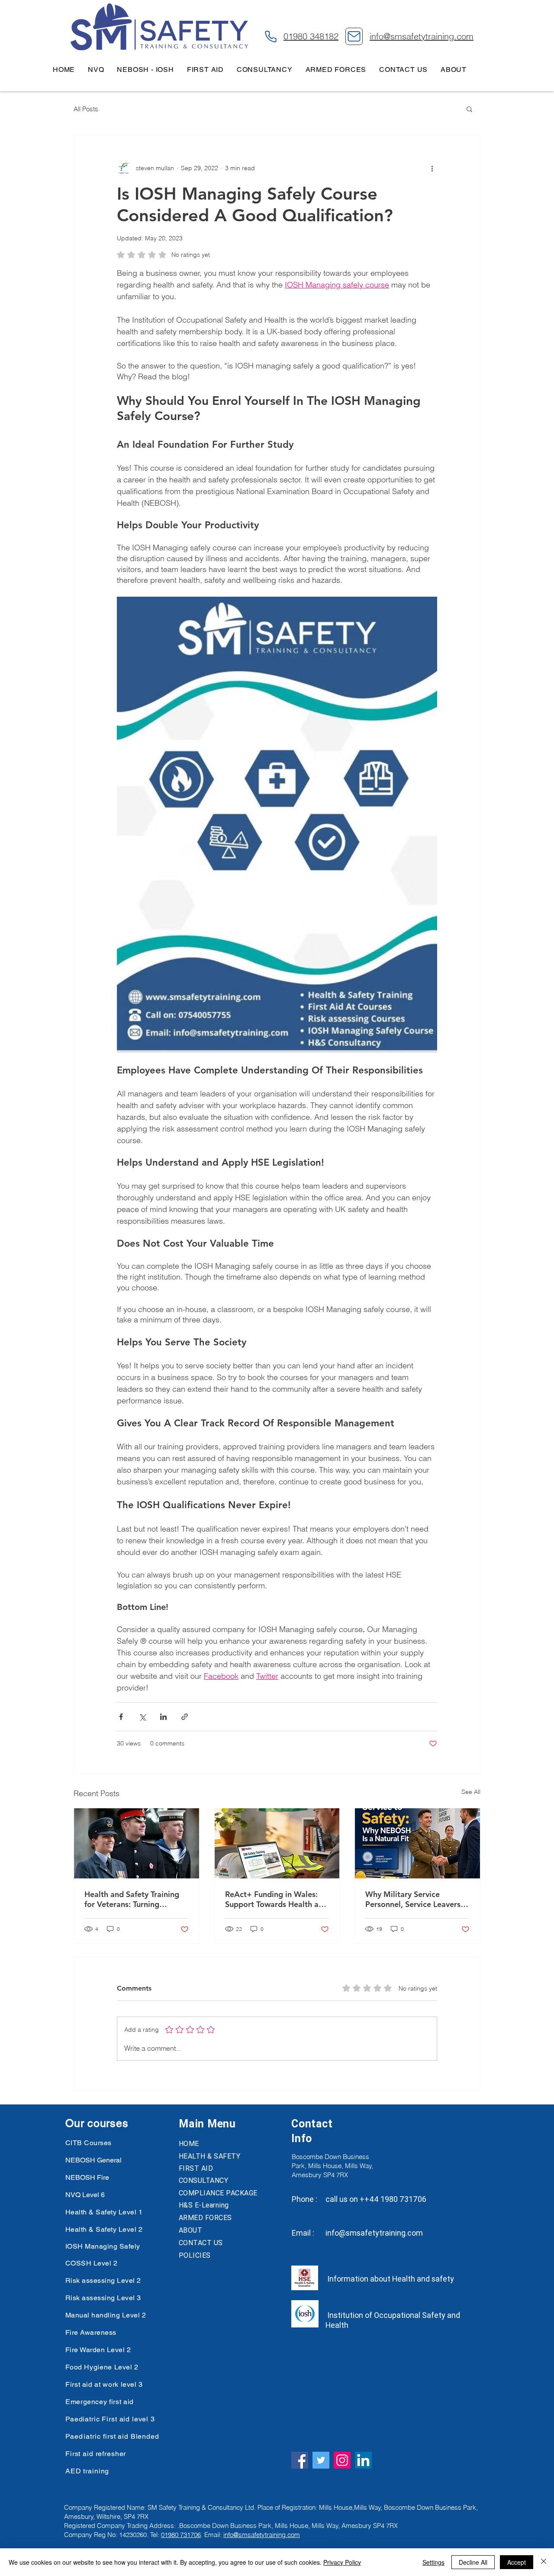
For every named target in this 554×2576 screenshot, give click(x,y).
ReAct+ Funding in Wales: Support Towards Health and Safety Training (276, 1899)
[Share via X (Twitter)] (142, 1717)
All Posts (86, 109)
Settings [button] (433, 2562)
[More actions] (432, 168)
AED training (87, 2471)
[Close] (544, 2562)
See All (471, 1792)
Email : (303, 2233)
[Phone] (271, 36)
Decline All (473, 2562)
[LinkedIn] (363, 2460)
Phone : (304, 2199)
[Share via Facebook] (121, 1717)
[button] (469, 109)
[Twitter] (321, 2460)
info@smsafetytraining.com (374, 2233)
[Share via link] (185, 1717)
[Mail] (354, 36)
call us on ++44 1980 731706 (376, 2199)
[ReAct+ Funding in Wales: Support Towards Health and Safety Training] (277, 1843)
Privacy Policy (342, 2562)
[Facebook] (300, 2460)
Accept (517, 2562)
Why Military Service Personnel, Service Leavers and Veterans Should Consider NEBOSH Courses (414, 1899)
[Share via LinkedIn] (163, 1717)
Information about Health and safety (390, 2279)
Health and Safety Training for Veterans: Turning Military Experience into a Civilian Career (132, 1899)
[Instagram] (342, 2460)
